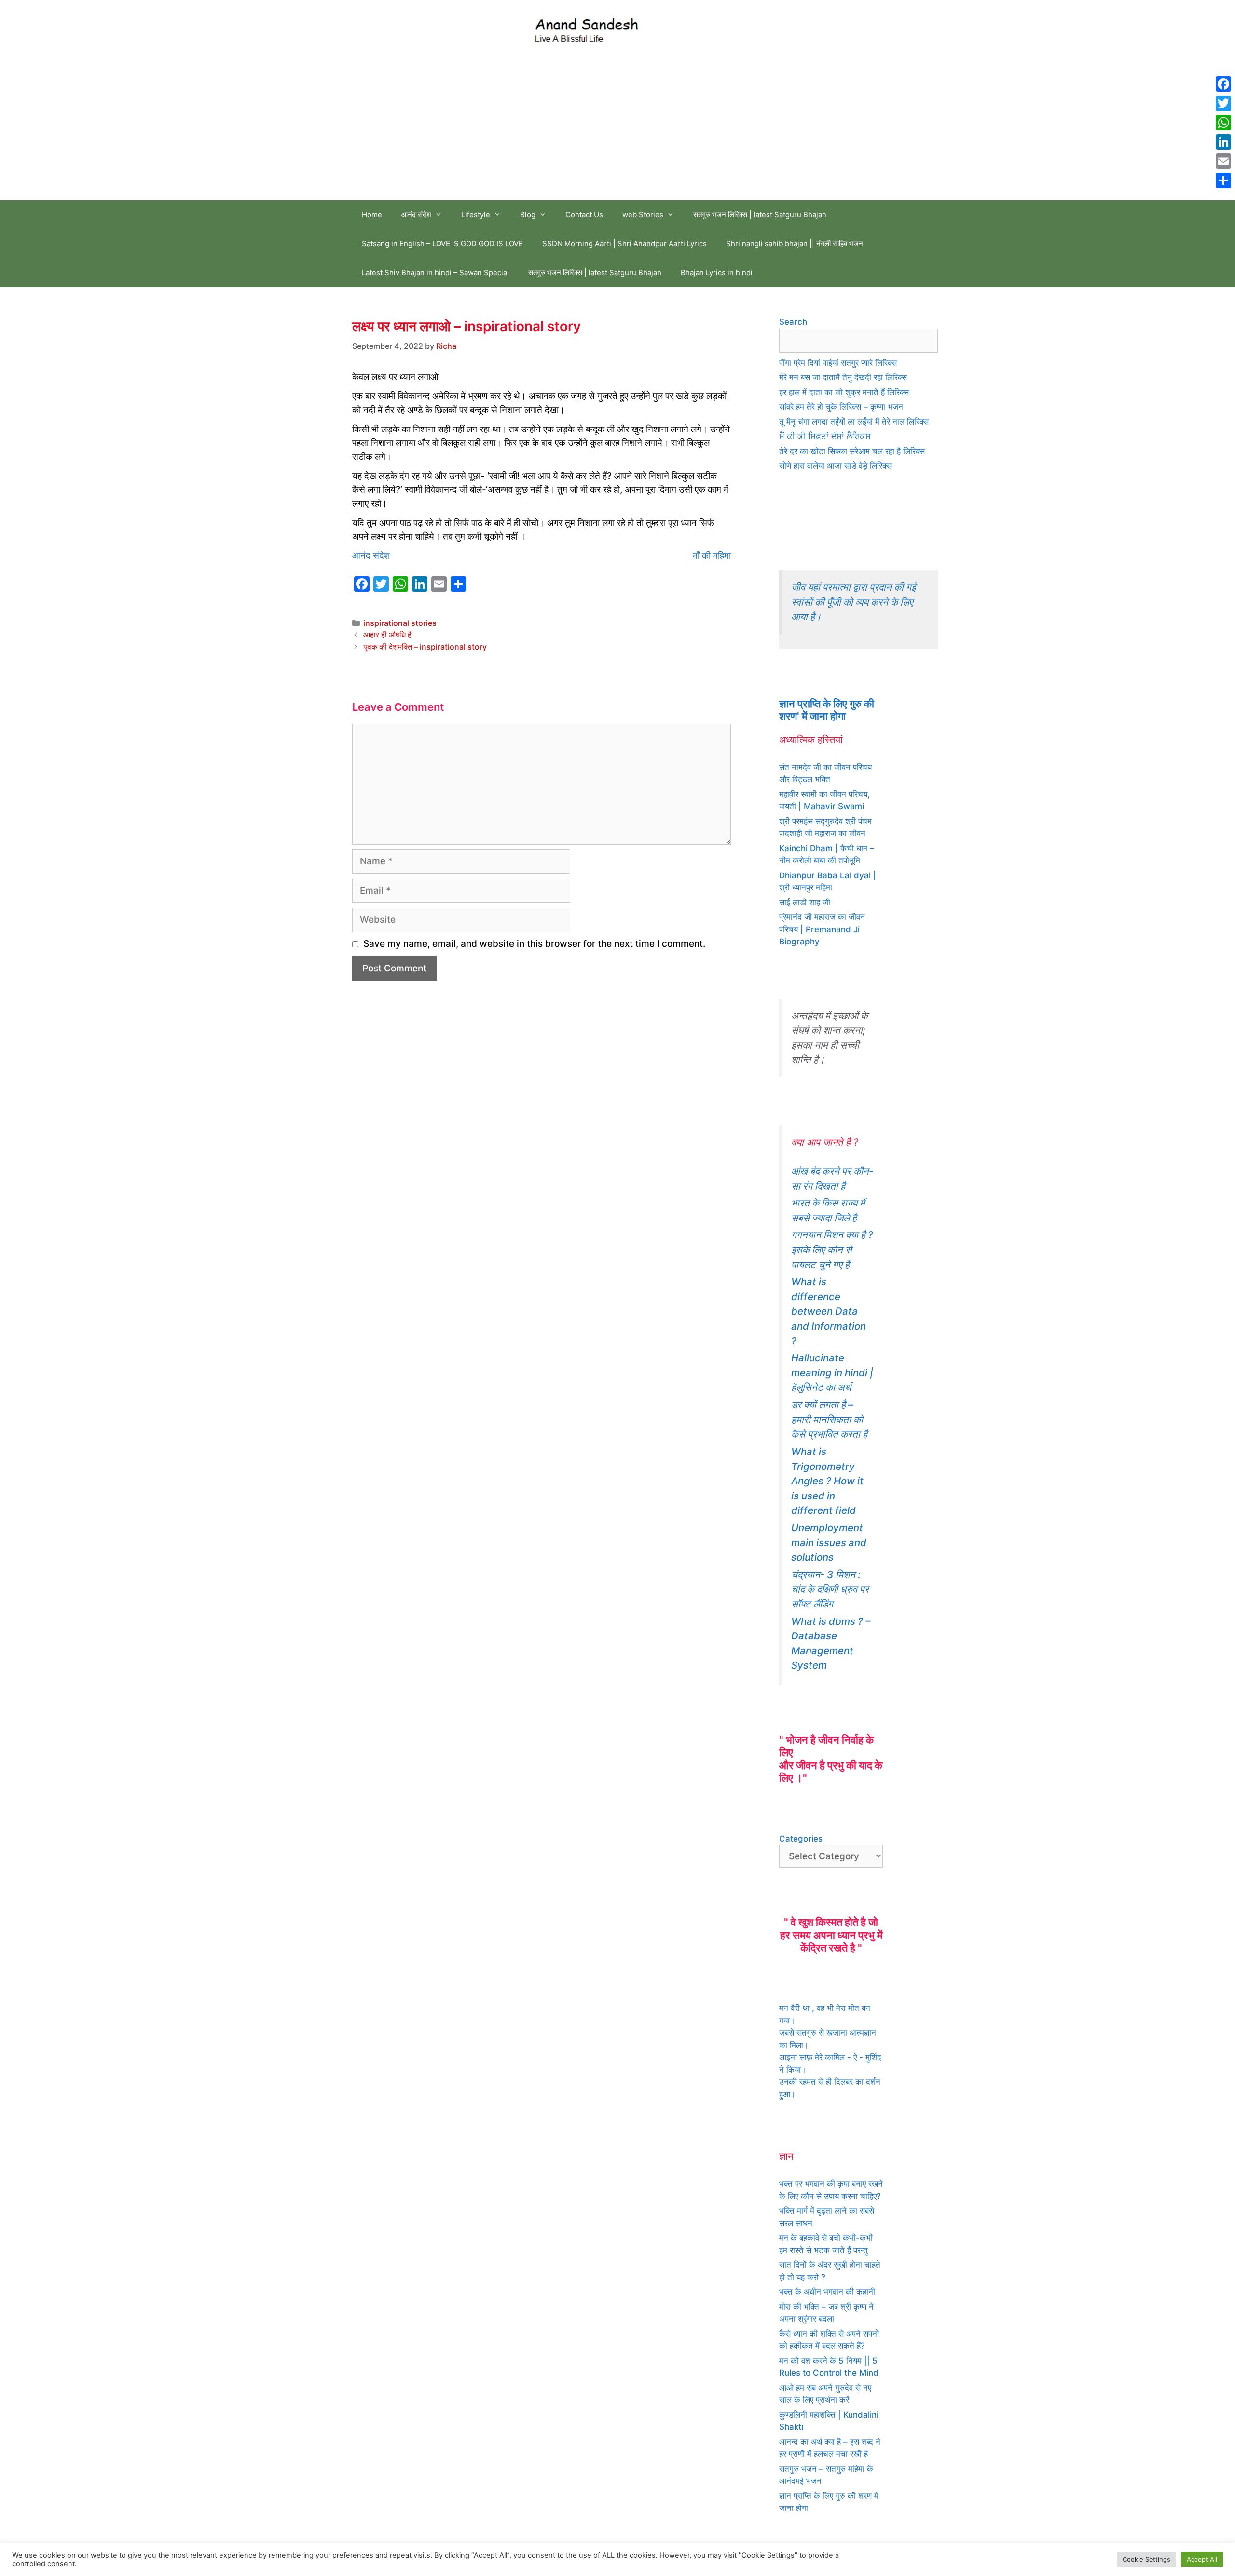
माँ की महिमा (712, 556)
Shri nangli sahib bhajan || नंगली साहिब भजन (795, 243)
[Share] (1223, 180)
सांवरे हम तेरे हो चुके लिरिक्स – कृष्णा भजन (841, 407)
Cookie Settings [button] (1146, 2559)
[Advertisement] (617, 128)
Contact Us (584, 215)
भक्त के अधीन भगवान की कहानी (827, 2292)
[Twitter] (1223, 103)
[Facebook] (1223, 84)
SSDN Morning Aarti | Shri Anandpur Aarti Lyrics (624, 243)
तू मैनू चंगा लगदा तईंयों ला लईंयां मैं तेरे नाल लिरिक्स (854, 422)
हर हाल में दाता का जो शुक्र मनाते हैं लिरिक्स (844, 392)
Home (372, 215)
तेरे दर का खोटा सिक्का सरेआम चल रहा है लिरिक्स (852, 451)
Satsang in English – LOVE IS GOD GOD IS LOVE (442, 243)
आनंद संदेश (416, 215)
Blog (528, 215)
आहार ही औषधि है (387, 635)
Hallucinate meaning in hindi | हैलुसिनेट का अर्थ (832, 1372)
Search (793, 322)
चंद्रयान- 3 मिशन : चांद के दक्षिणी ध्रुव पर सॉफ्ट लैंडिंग (830, 1589)
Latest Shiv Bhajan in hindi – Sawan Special (435, 272)
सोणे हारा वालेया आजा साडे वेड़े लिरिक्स (835, 466)
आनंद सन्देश (682, 28)
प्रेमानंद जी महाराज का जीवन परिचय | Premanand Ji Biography (822, 929)
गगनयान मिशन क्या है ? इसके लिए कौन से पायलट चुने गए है (832, 1249)
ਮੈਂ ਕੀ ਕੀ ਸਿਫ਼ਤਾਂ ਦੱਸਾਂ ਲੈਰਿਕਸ (825, 436)
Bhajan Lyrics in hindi (717, 272)
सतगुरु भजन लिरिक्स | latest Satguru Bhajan (760, 215)
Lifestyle (476, 215)
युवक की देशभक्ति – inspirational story (425, 647)
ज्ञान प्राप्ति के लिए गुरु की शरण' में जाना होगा (827, 710)
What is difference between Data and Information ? (829, 1311)
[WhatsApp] (1223, 123)
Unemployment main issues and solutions (829, 1542)
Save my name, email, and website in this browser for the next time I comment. (534, 944)
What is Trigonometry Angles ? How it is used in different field (827, 1481)
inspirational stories (400, 623)
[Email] (1223, 161)
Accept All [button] (1202, 2559)
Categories (801, 1839)
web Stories (643, 215)
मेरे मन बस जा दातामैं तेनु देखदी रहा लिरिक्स (843, 377)
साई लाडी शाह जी (805, 902)
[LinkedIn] (1223, 142)
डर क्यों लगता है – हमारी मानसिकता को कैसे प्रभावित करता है (829, 1419)
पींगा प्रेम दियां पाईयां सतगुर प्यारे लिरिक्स (838, 363)
